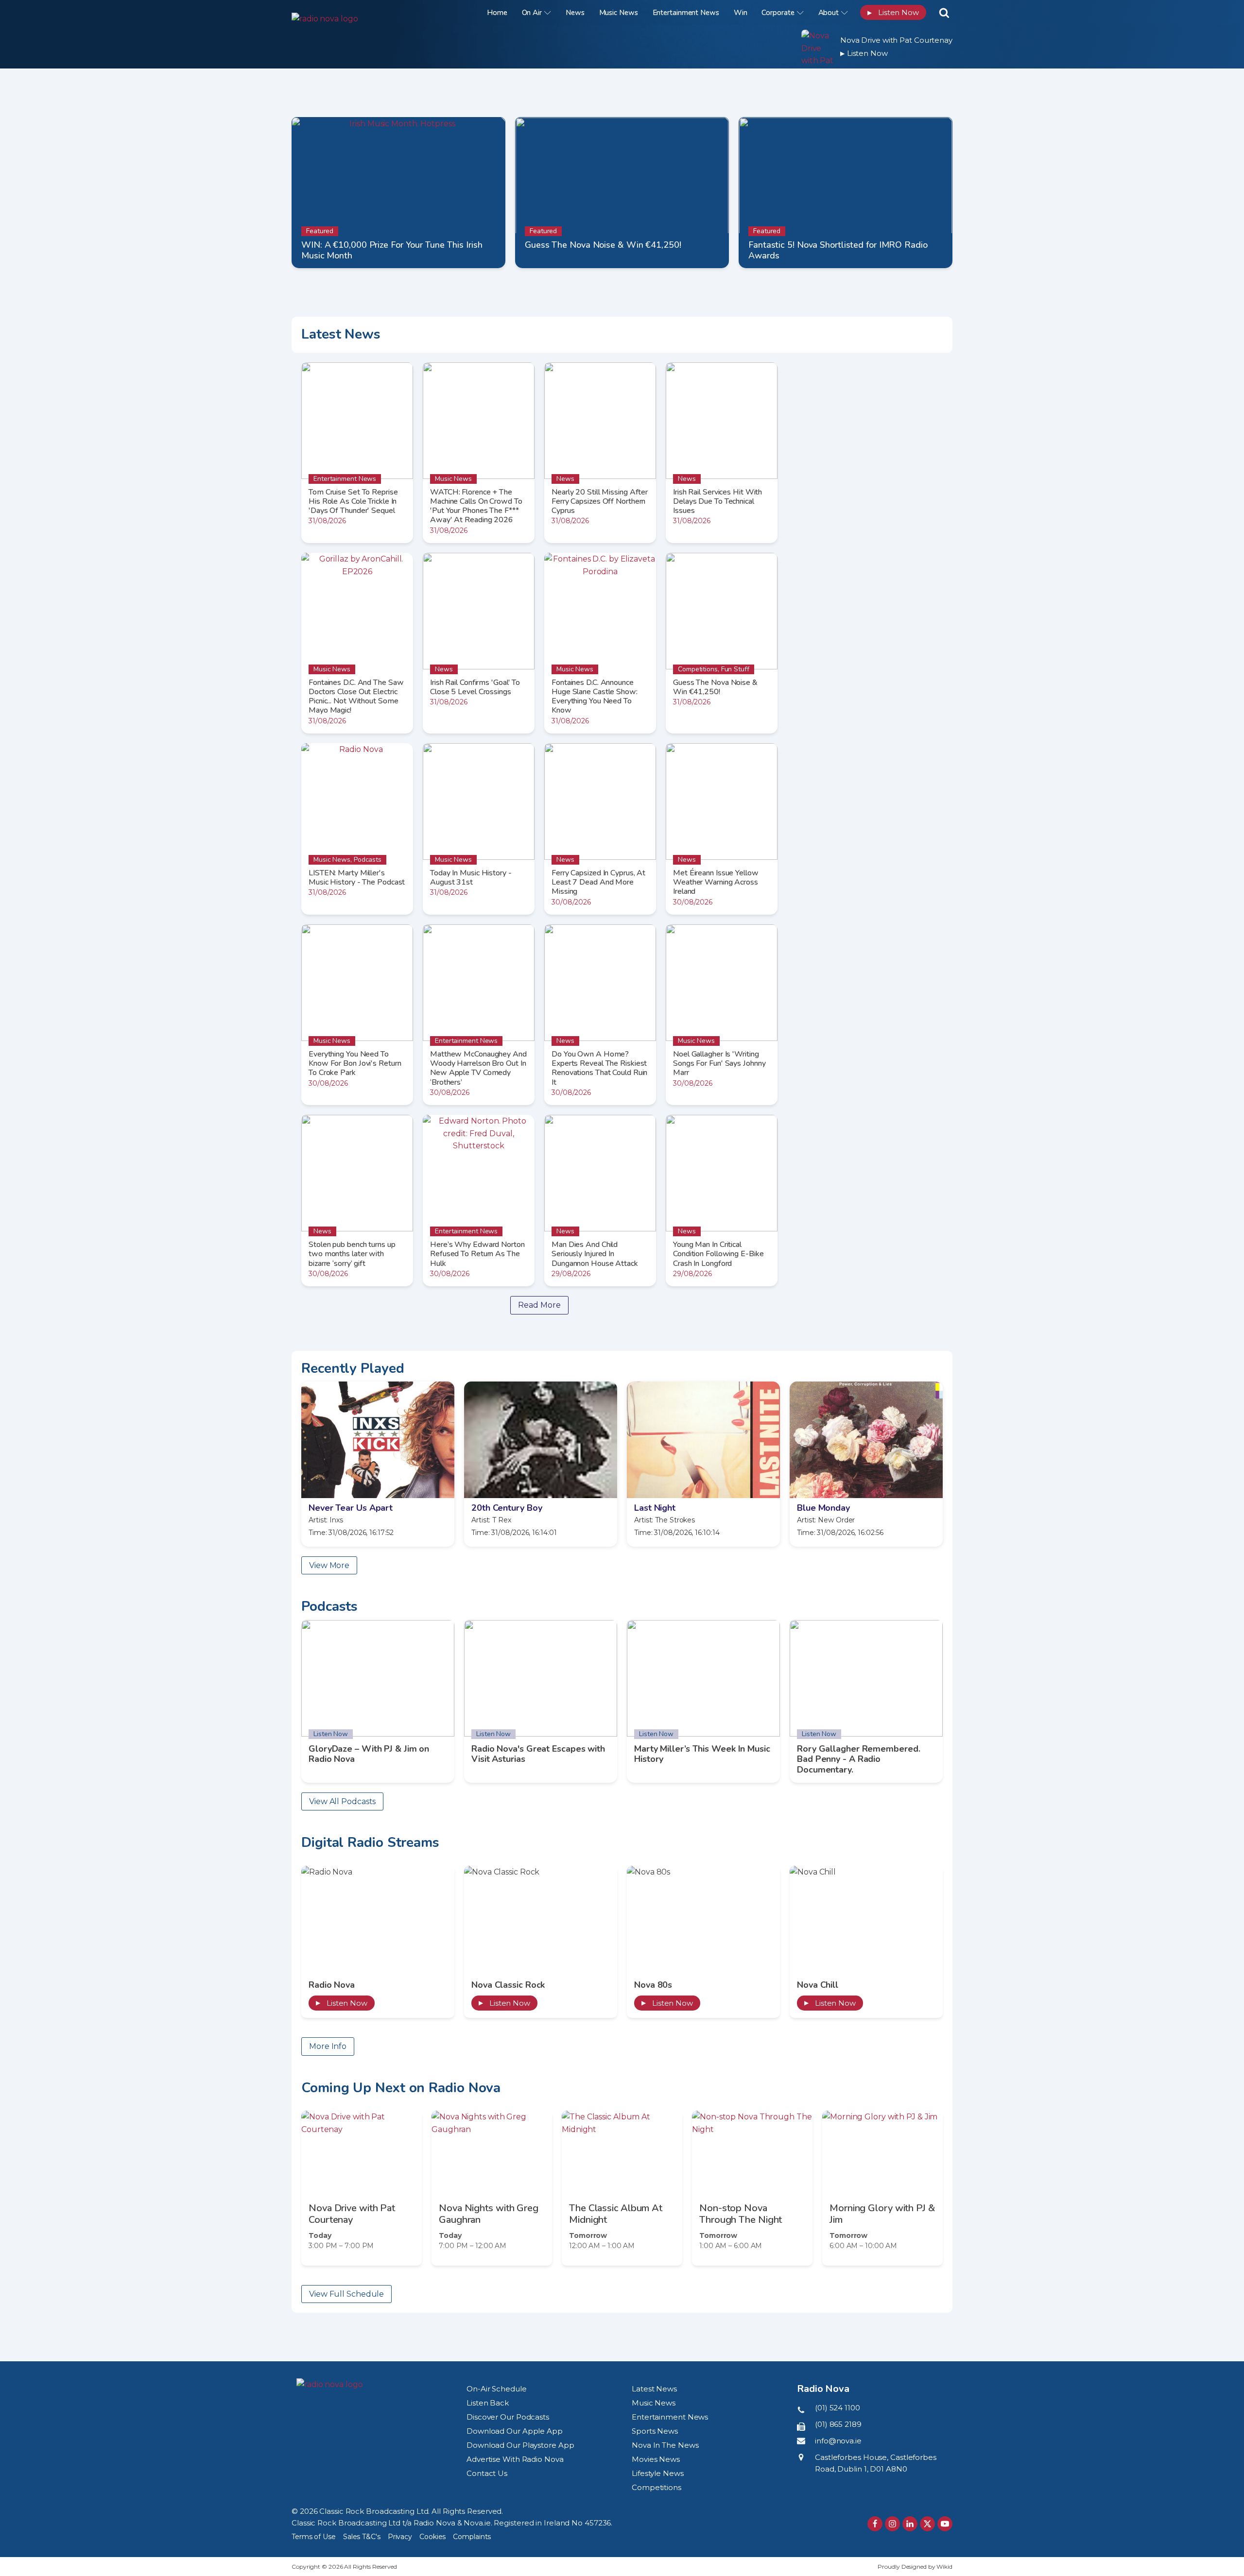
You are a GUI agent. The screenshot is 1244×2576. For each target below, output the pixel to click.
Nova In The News (665, 2445)
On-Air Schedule (497, 2389)
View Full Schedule (346, 2294)
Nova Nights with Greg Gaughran (489, 2214)
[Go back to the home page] (352, 12)
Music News (619, 13)
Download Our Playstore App (520, 2445)
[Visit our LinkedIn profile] (910, 2524)
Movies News (656, 2459)
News (575, 13)
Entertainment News (686, 13)
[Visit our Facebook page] (875, 2524)
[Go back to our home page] (330, 2385)
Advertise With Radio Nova (515, 2459)
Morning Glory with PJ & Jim (882, 2214)
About (829, 13)
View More (329, 1565)
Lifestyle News (658, 2473)
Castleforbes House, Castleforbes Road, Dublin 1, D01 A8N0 (876, 2463)
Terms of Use (314, 2537)
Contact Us (487, 2473)
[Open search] (944, 13)
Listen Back (488, 2403)
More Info (328, 2046)
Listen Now (893, 12)
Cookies (432, 2537)
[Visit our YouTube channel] (945, 2524)
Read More (539, 1305)
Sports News (655, 2431)
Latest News (654, 2389)
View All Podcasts (342, 1801)
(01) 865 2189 (838, 2424)
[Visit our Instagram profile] (892, 2524)
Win (741, 13)
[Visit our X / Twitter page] (927, 2524)
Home (497, 13)
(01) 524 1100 (838, 2408)
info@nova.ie (838, 2441)
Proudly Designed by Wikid (915, 2567)
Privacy (400, 2537)
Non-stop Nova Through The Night (741, 2214)
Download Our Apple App (515, 2431)
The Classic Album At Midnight (616, 2214)
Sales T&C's (362, 2537)
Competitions (657, 2487)
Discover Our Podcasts (508, 2417)
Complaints (472, 2537)
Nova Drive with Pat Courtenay (896, 40)
